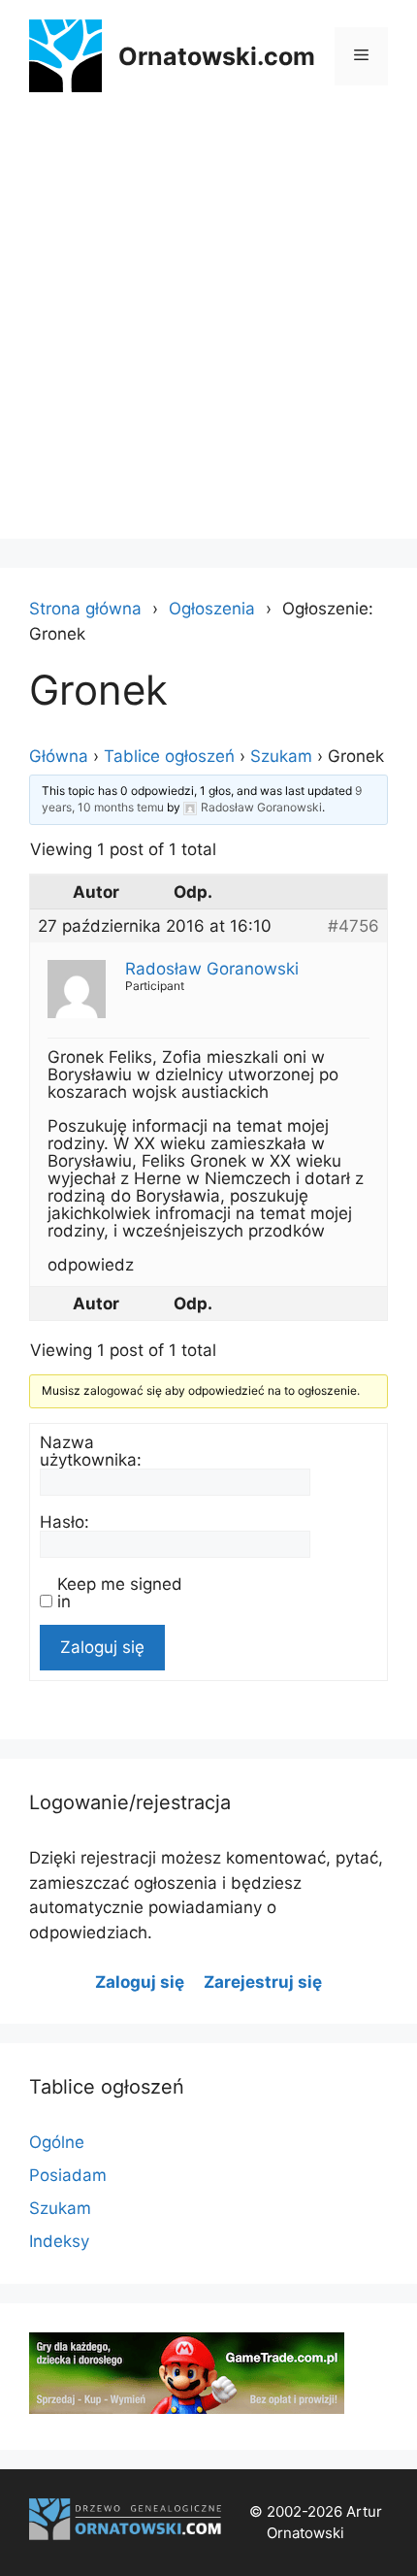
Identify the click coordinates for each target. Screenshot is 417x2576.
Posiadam (68, 2175)
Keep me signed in (120, 1593)
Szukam (281, 756)
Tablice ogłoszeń (169, 756)
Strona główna (85, 609)
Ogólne (57, 2142)
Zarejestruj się (263, 1982)
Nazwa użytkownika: (91, 1451)
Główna (59, 756)
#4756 (353, 926)
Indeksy (59, 2241)
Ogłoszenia (212, 609)
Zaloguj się (102, 1647)
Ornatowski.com (217, 56)
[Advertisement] (208, 330)
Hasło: (64, 1522)
